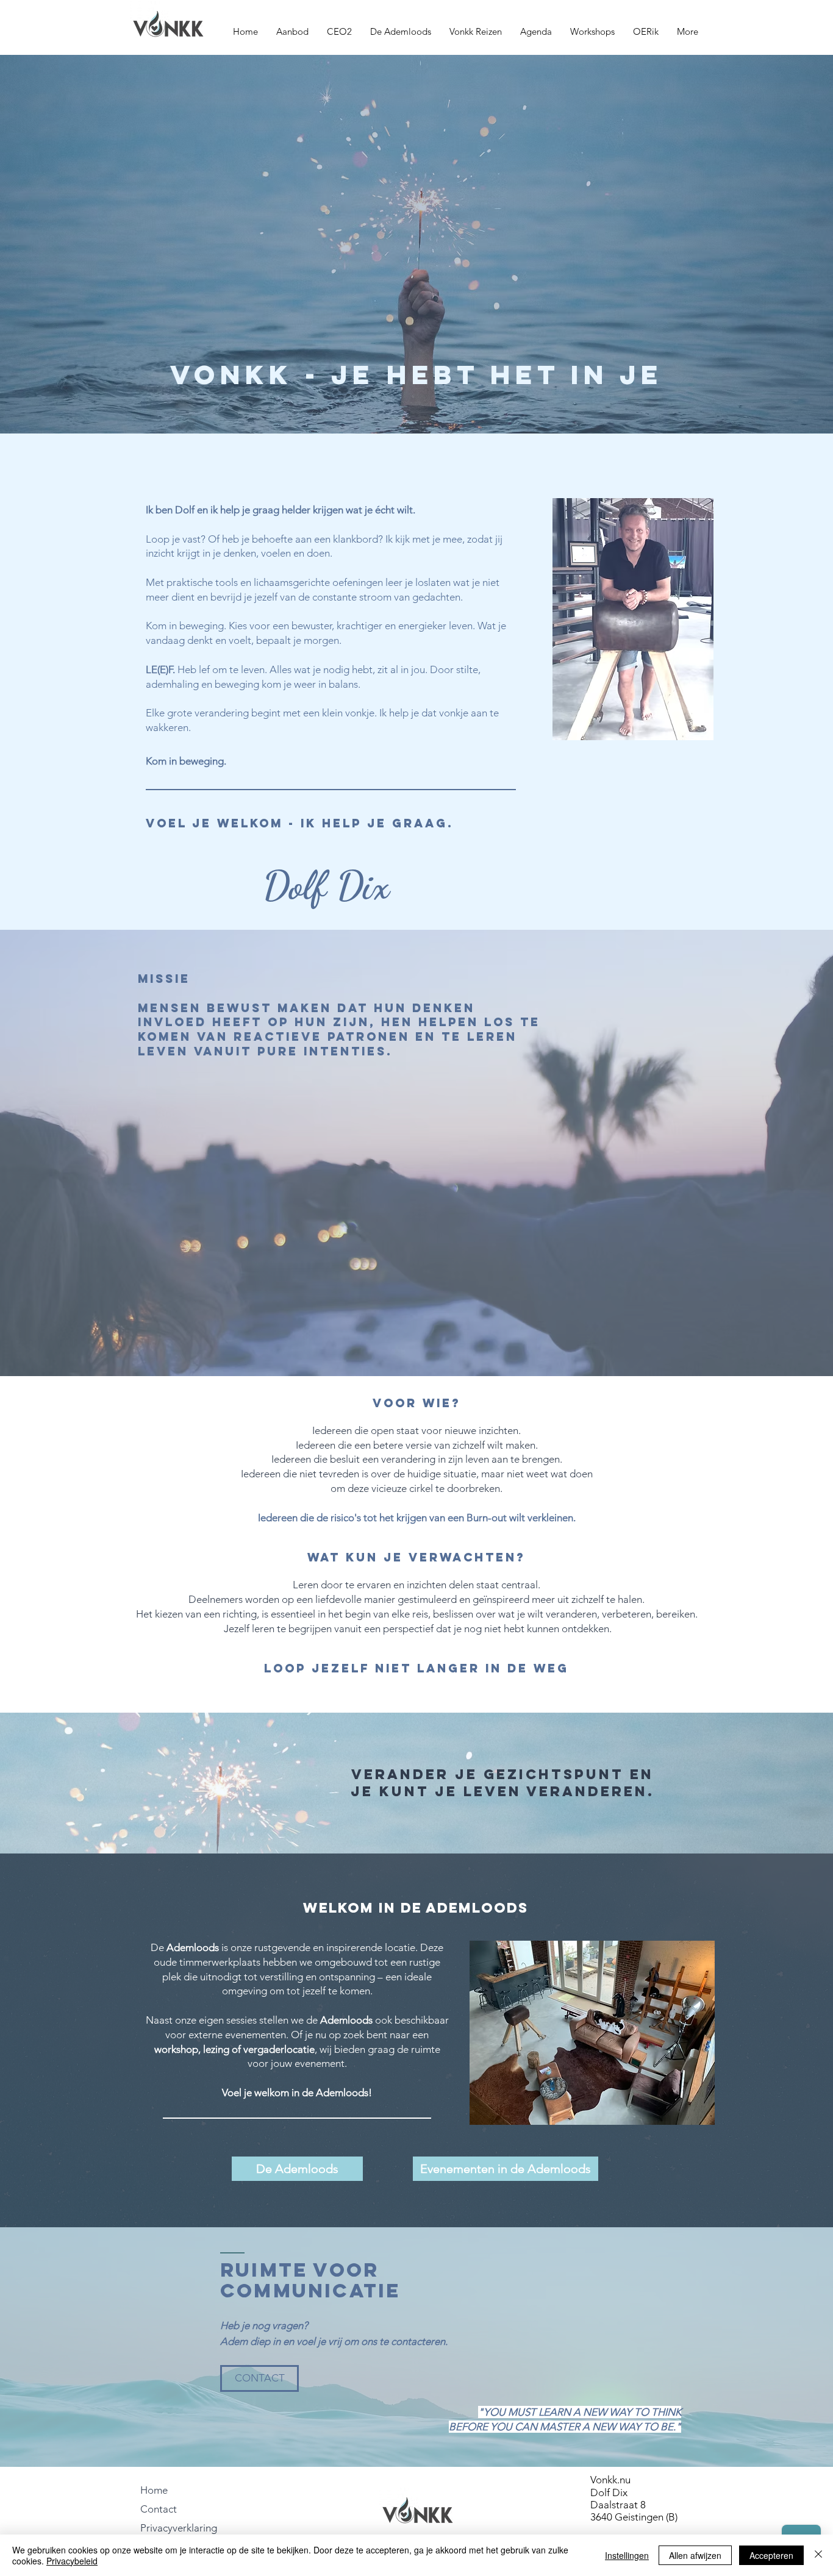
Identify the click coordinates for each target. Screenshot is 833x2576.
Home (154, 2490)
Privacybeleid (72, 2561)
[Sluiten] (818, 2555)
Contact (159, 2509)
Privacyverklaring (179, 2528)
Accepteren (771, 2555)
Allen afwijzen (695, 2555)
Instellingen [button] (627, 2555)
